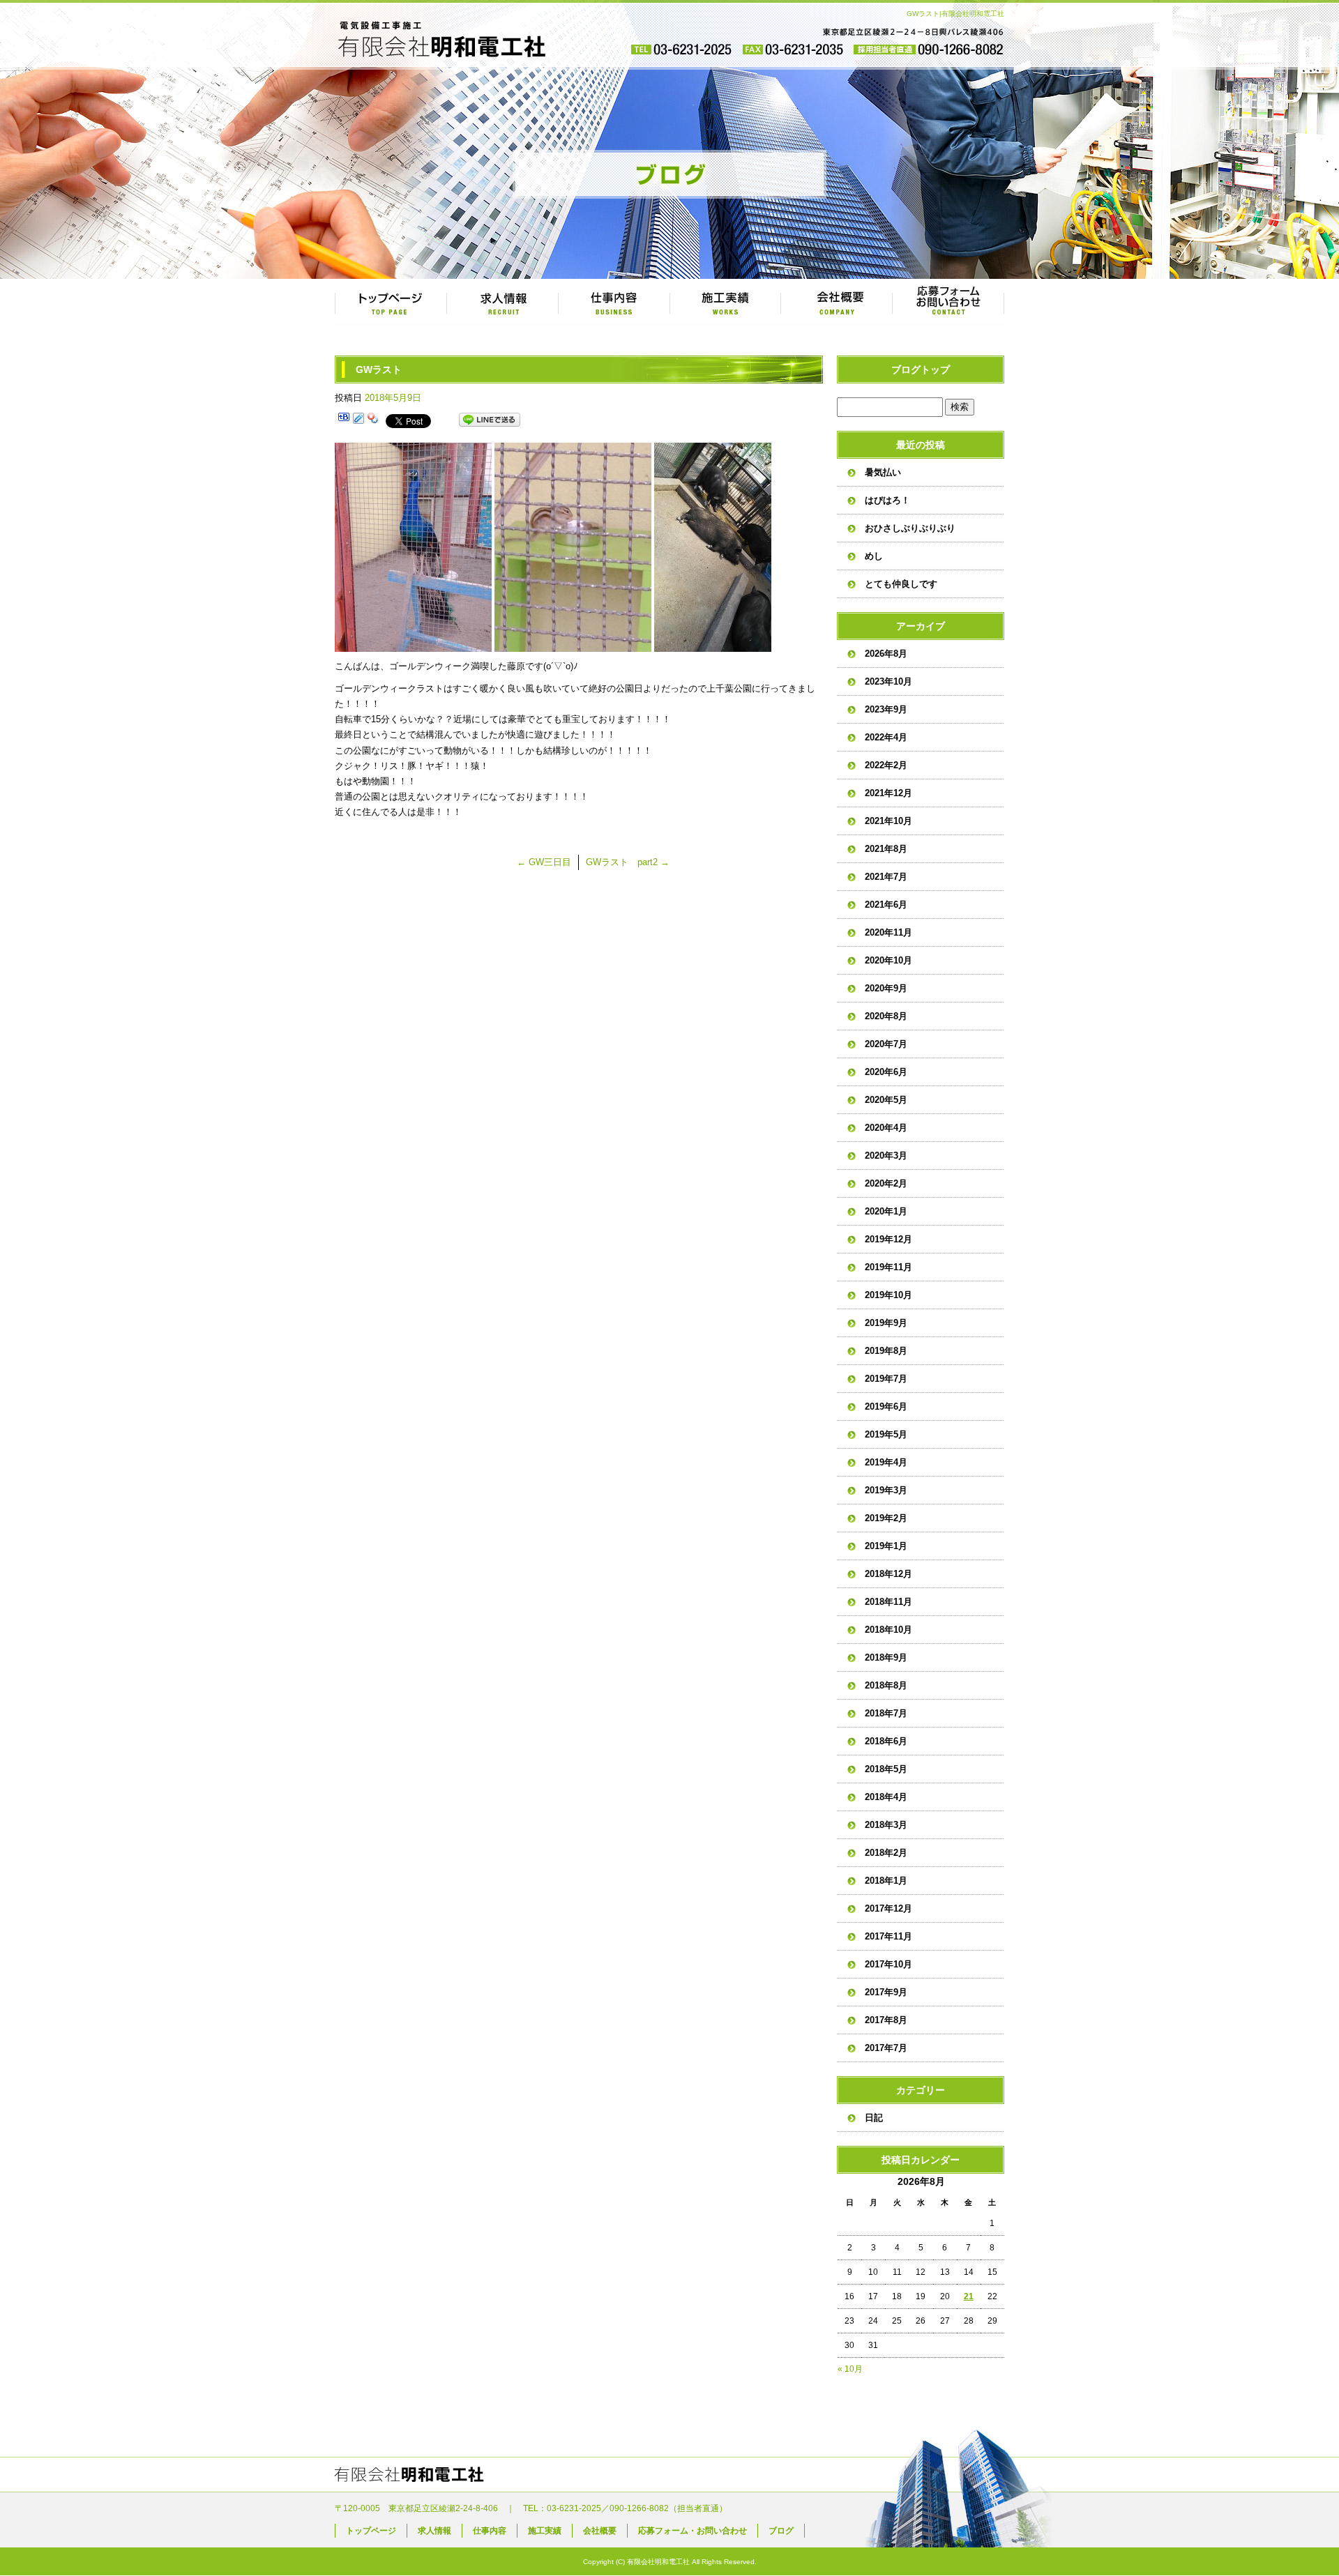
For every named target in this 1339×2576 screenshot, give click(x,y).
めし (874, 556)
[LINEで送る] (490, 420)
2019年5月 (886, 1434)
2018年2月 (886, 1853)
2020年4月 (886, 1128)
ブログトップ (921, 369)
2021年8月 (886, 849)
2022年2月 (886, 765)
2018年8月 (886, 1685)
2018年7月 (886, 1713)
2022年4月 (886, 737)
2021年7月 (886, 877)
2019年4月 (886, 1462)
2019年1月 (886, 1546)
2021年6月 (886, 905)
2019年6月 (886, 1407)
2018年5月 (886, 1769)
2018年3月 (886, 1825)
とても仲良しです (901, 584)
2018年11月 (888, 1602)
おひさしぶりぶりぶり (910, 528)
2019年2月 (886, 1518)
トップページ (391, 303)
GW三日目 (544, 862)
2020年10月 (888, 960)
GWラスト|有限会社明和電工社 (955, 14)
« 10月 (850, 2369)
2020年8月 (886, 1016)
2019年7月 (886, 1379)
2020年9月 (886, 988)
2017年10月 (888, 1964)
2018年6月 (886, 1741)
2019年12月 (888, 1239)
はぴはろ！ (887, 500)
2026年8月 (886, 654)
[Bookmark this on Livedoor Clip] (358, 420)
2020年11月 (888, 932)
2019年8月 (886, 1351)
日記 (874, 2118)
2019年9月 (886, 1323)
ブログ (781, 2531)
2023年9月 (886, 709)
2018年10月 (888, 1630)
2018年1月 (886, 1881)
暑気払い (883, 472)
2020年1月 (886, 1211)
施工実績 (725, 303)
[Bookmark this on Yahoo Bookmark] (373, 420)
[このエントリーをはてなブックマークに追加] (344, 420)
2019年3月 (886, 1490)
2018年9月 (886, 1657)
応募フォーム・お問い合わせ (948, 303)
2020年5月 (886, 1100)
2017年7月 (886, 2048)
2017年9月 (886, 1992)
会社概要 (837, 303)
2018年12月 (888, 1574)
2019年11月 (888, 1267)
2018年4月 (886, 1797)
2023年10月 (888, 681)
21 (969, 2296)
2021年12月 (888, 793)
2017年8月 (886, 2020)
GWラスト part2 (628, 862)
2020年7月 (886, 1044)
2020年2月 (886, 1183)
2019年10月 (888, 1295)
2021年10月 (888, 821)
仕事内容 (614, 303)
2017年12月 (888, 1908)
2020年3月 (886, 1156)
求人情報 (502, 303)
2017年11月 (888, 1936)
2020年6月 (886, 1072)
